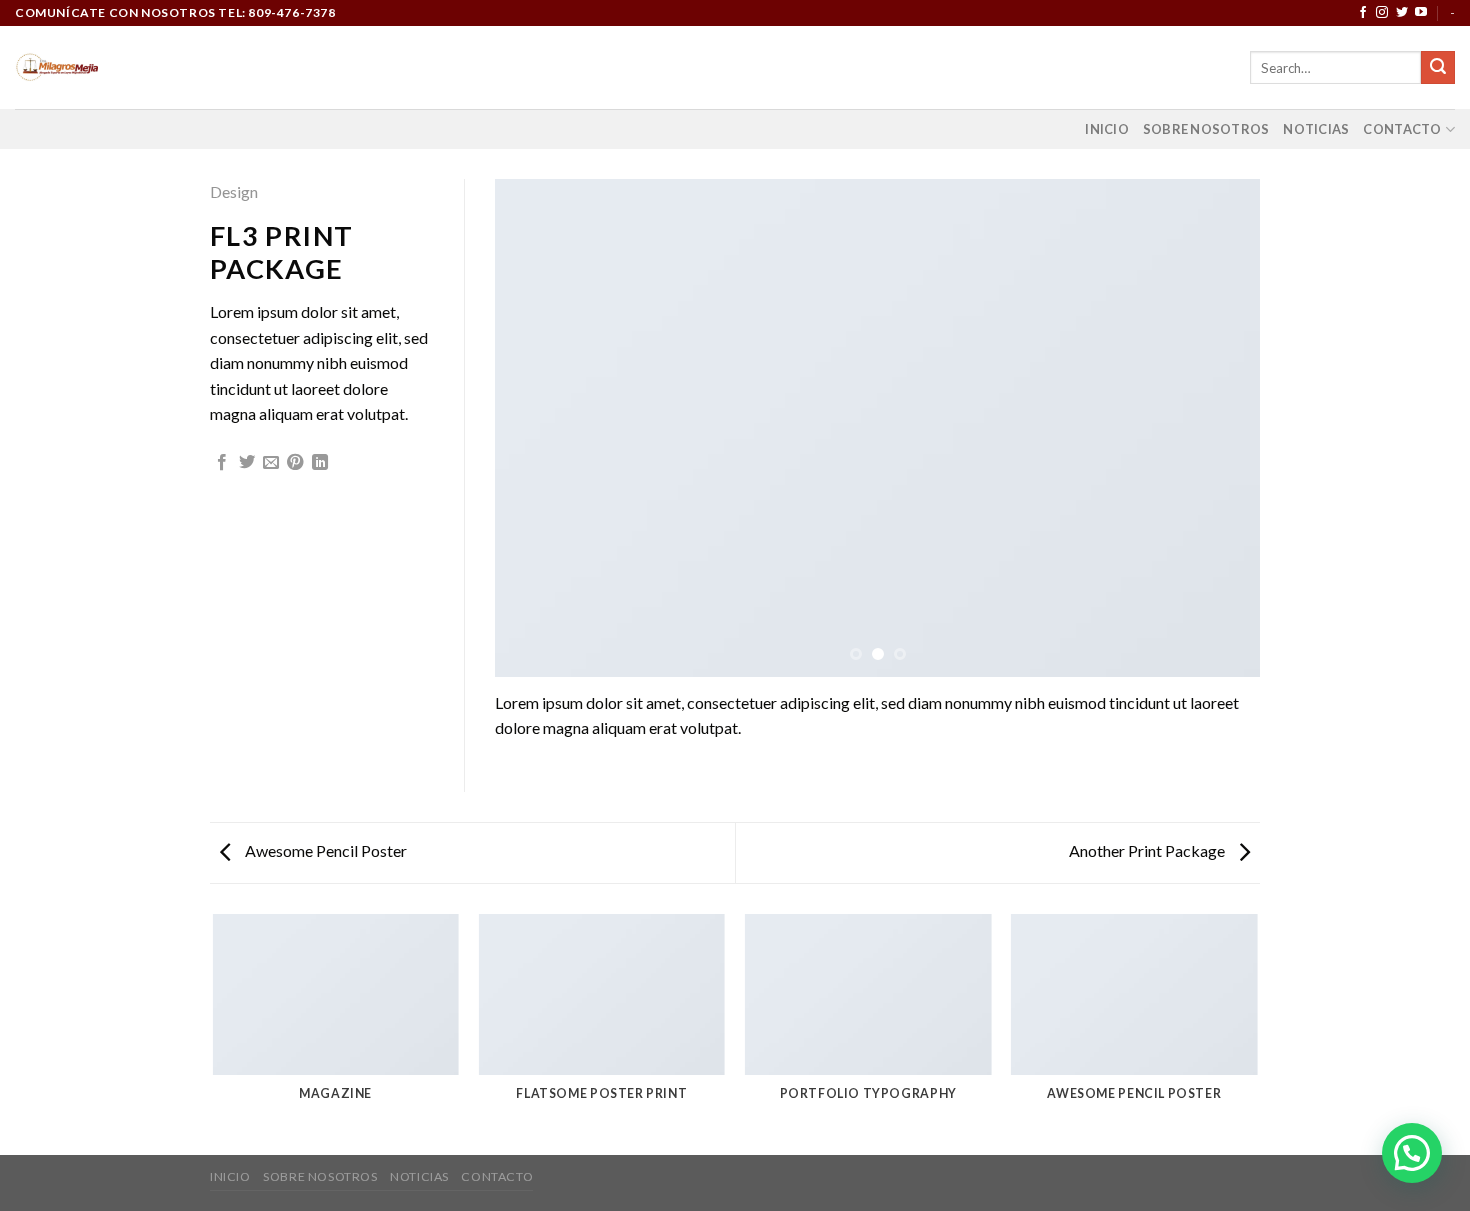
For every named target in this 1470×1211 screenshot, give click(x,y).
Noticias (1316, 129)
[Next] (1220, 427)
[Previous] (535, 427)
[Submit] (1438, 68)
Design (234, 191)
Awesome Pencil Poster (324, 850)
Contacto (1402, 129)
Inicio (1107, 129)
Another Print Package (1148, 850)
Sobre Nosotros (1206, 129)
